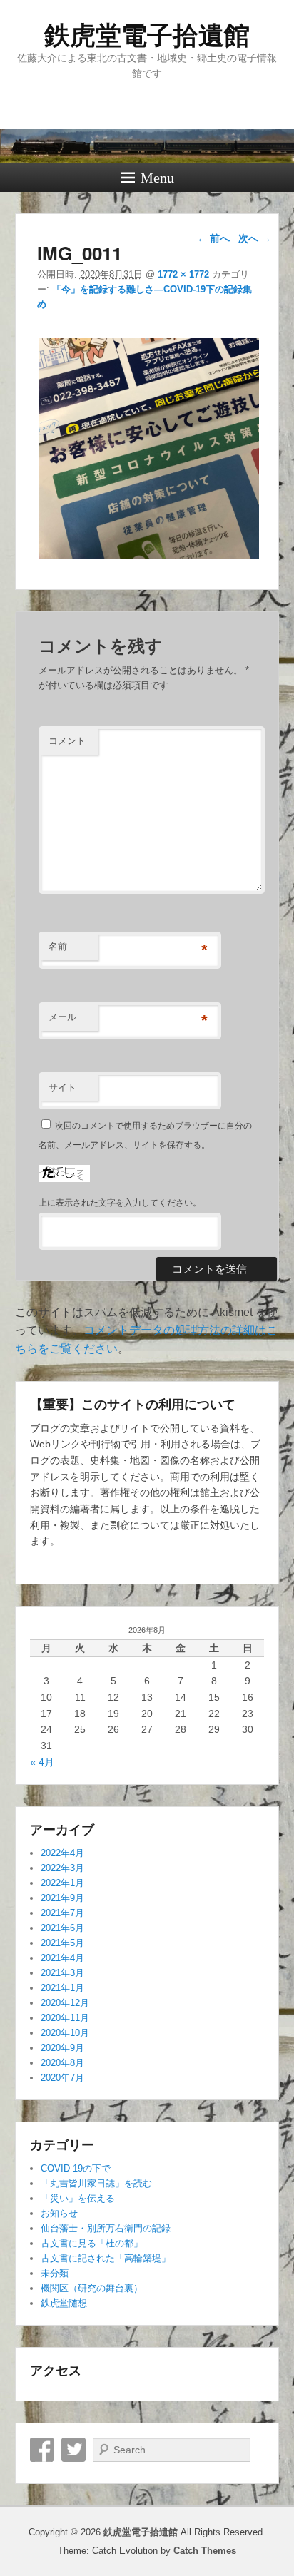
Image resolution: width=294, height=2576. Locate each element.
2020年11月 (65, 2018)
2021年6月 (62, 1928)
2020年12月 (65, 2003)
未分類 (55, 2273)
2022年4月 (62, 1853)
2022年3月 (62, 1868)
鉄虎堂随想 (64, 2303)
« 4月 (42, 1762)
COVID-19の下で (76, 2168)
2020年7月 (62, 2078)
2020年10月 (65, 2033)
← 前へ (213, 238)
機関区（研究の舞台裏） (92, 2288)
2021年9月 (62, 1898)
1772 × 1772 (183, 274)
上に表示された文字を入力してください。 (120, 1203)
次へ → (255, 238)
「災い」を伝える (78, 2198)
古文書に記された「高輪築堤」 (106, 2258)
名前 (58, 946)
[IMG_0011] (149, 558)
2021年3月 (62, 1973)
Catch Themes (205, 2551)
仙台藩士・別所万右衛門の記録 (106, 2228)
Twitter (73, 2450)
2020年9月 (62, 2048)
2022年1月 (62, 1883)
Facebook (42, 2450)
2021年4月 (62, 1958)
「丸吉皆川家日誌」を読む (96, 2183)
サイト (62, 1088)
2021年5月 (62, 1943)
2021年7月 (62, 1913)
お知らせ (59, 2213)
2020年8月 (62, 2063)
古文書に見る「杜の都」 (92, 2243)
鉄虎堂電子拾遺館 (147, 35)
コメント (67, 741)
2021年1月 (62, 1988)
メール (62, 1017)
